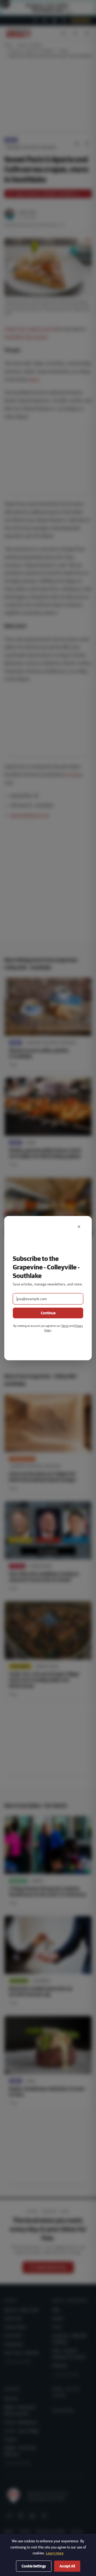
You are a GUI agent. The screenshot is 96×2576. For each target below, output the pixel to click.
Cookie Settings (34, 2566)
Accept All (67, 2566)
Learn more (55, 2553)
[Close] (79, 1227)
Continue (48, 1313)
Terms (65, 1326)
